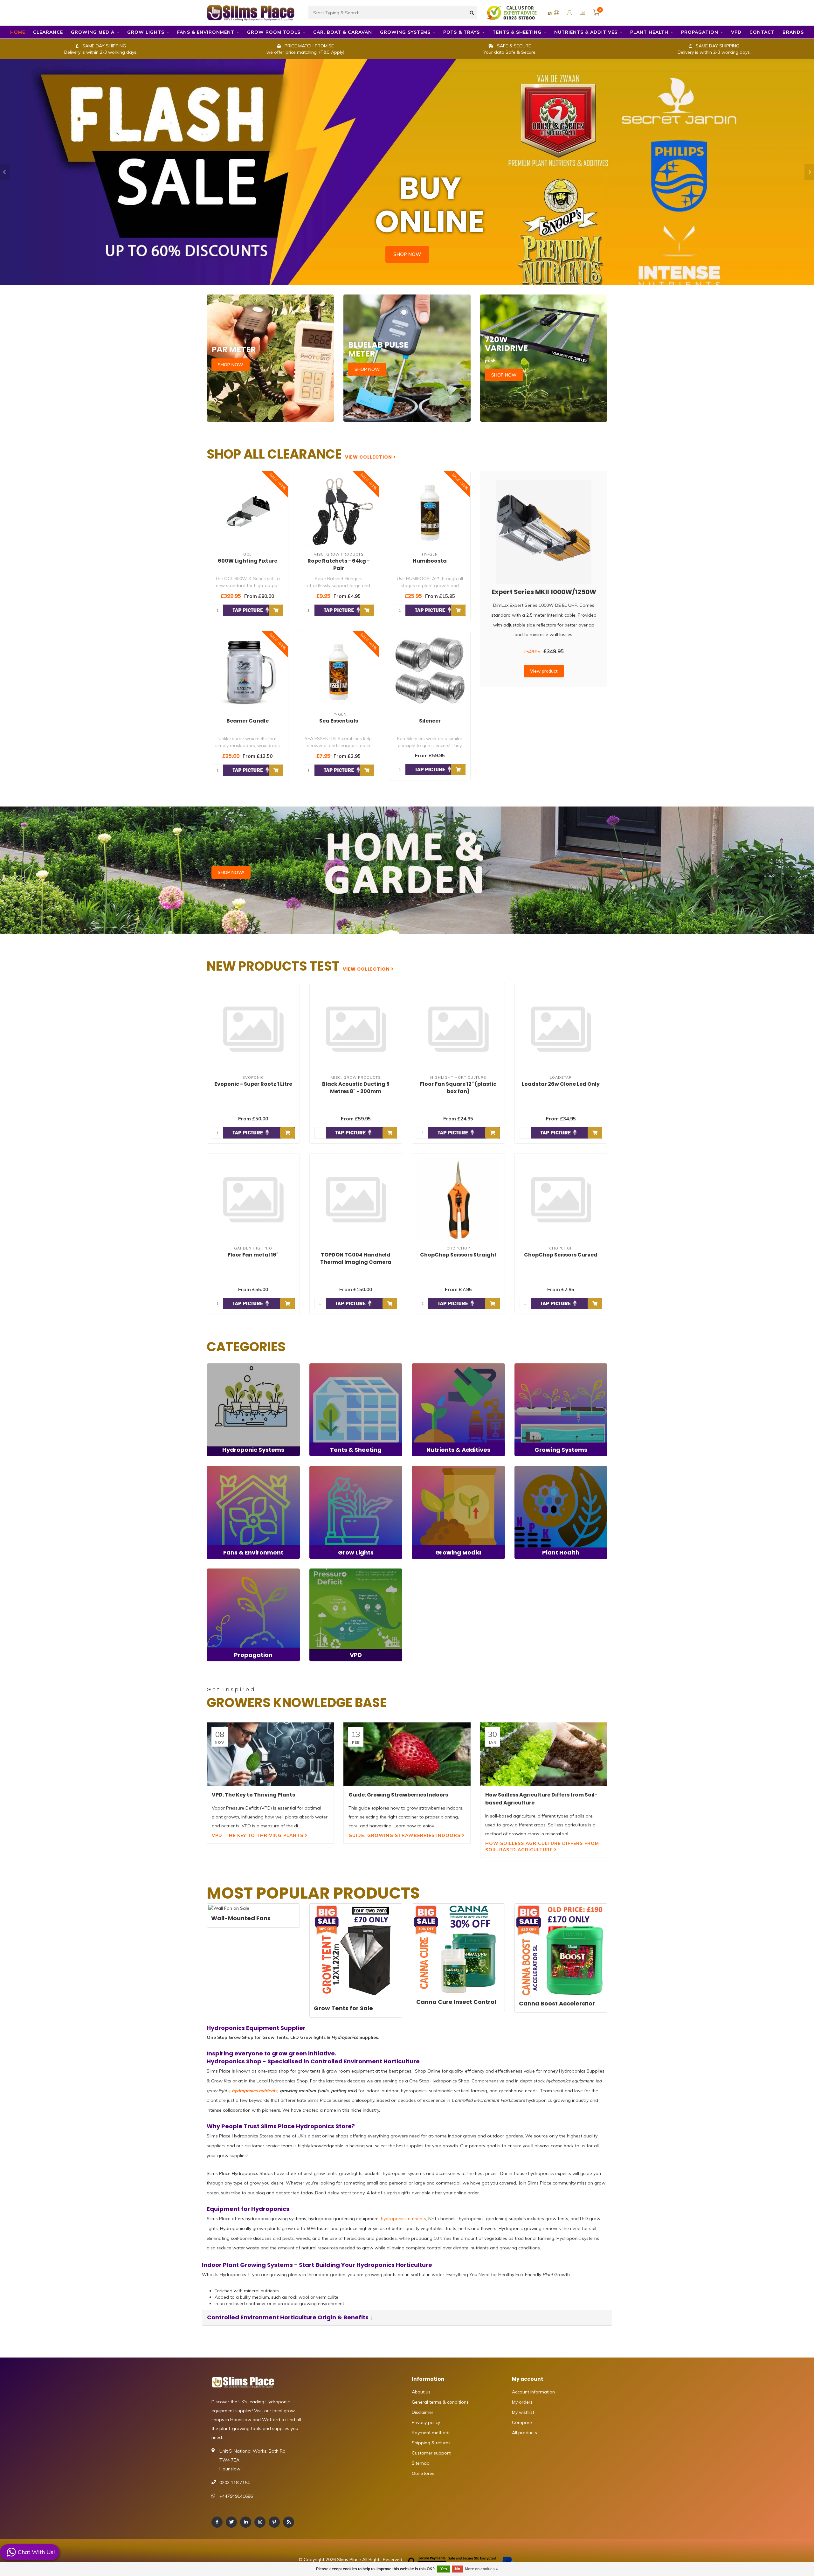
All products (524, 2433)
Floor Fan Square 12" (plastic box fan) (458, 1088)
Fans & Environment (206, 32)
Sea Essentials (339, 721)
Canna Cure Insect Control (456, 2002)
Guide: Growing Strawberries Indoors (405, 1835)
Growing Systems (405, 32)
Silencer (430, 721)
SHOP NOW (407, 254)
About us (421, 2392)
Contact (762, 32)
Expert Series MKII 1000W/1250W (544, 592)
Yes (444, 2569)
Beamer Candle (248, 721)
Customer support (431, 2453)
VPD (736, 32)
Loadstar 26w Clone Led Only (561, 1084)
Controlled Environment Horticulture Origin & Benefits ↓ (290, 2317)
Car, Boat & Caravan (343, 32)
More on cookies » (481, 2569)
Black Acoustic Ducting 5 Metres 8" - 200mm (356, 1088)
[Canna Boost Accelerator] (561, 1951)
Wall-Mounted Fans (241, 1918)
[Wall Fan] (253, 1908)
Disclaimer (423, 2412)
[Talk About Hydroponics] (513, 12)
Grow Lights (146, 32)
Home (18, 32)
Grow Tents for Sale (343, 2008)
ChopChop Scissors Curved (561, 1255)
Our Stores (423, 2473)
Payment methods (431, 2433)
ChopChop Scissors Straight (458, 1255)
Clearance (48, 32)
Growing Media (93, 32)
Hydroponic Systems (228, 1367)
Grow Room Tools (274, 32)
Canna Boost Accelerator (557, 2003)
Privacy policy (426, 2422)
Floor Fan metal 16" (253, 1255)
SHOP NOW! (231, 872)
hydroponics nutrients (255, 2091)
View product (544, 671)
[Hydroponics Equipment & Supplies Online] (251, 12)
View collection (369, 457)
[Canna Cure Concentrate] (458, 1950)
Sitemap (421, 2463)
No (458, 2569)
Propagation (700, 32)
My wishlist (523, 2412)
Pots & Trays (462, 32)
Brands (793, 32)
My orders (522, 2402)
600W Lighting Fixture (248, 561)
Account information (533, 2392)
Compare (522, 2422)
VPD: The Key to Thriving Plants (258, 1835)
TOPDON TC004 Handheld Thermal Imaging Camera (356, 1258)
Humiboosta (430, 561)
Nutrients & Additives (586, 32)
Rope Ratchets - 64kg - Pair (339, 564)
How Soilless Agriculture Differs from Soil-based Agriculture (542, 1846)
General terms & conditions (440, 2402)
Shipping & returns (431, 2443)
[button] (5, 172)
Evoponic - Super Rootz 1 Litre (253, 1084)
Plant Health (649, 32)
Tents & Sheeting (517, 32)
